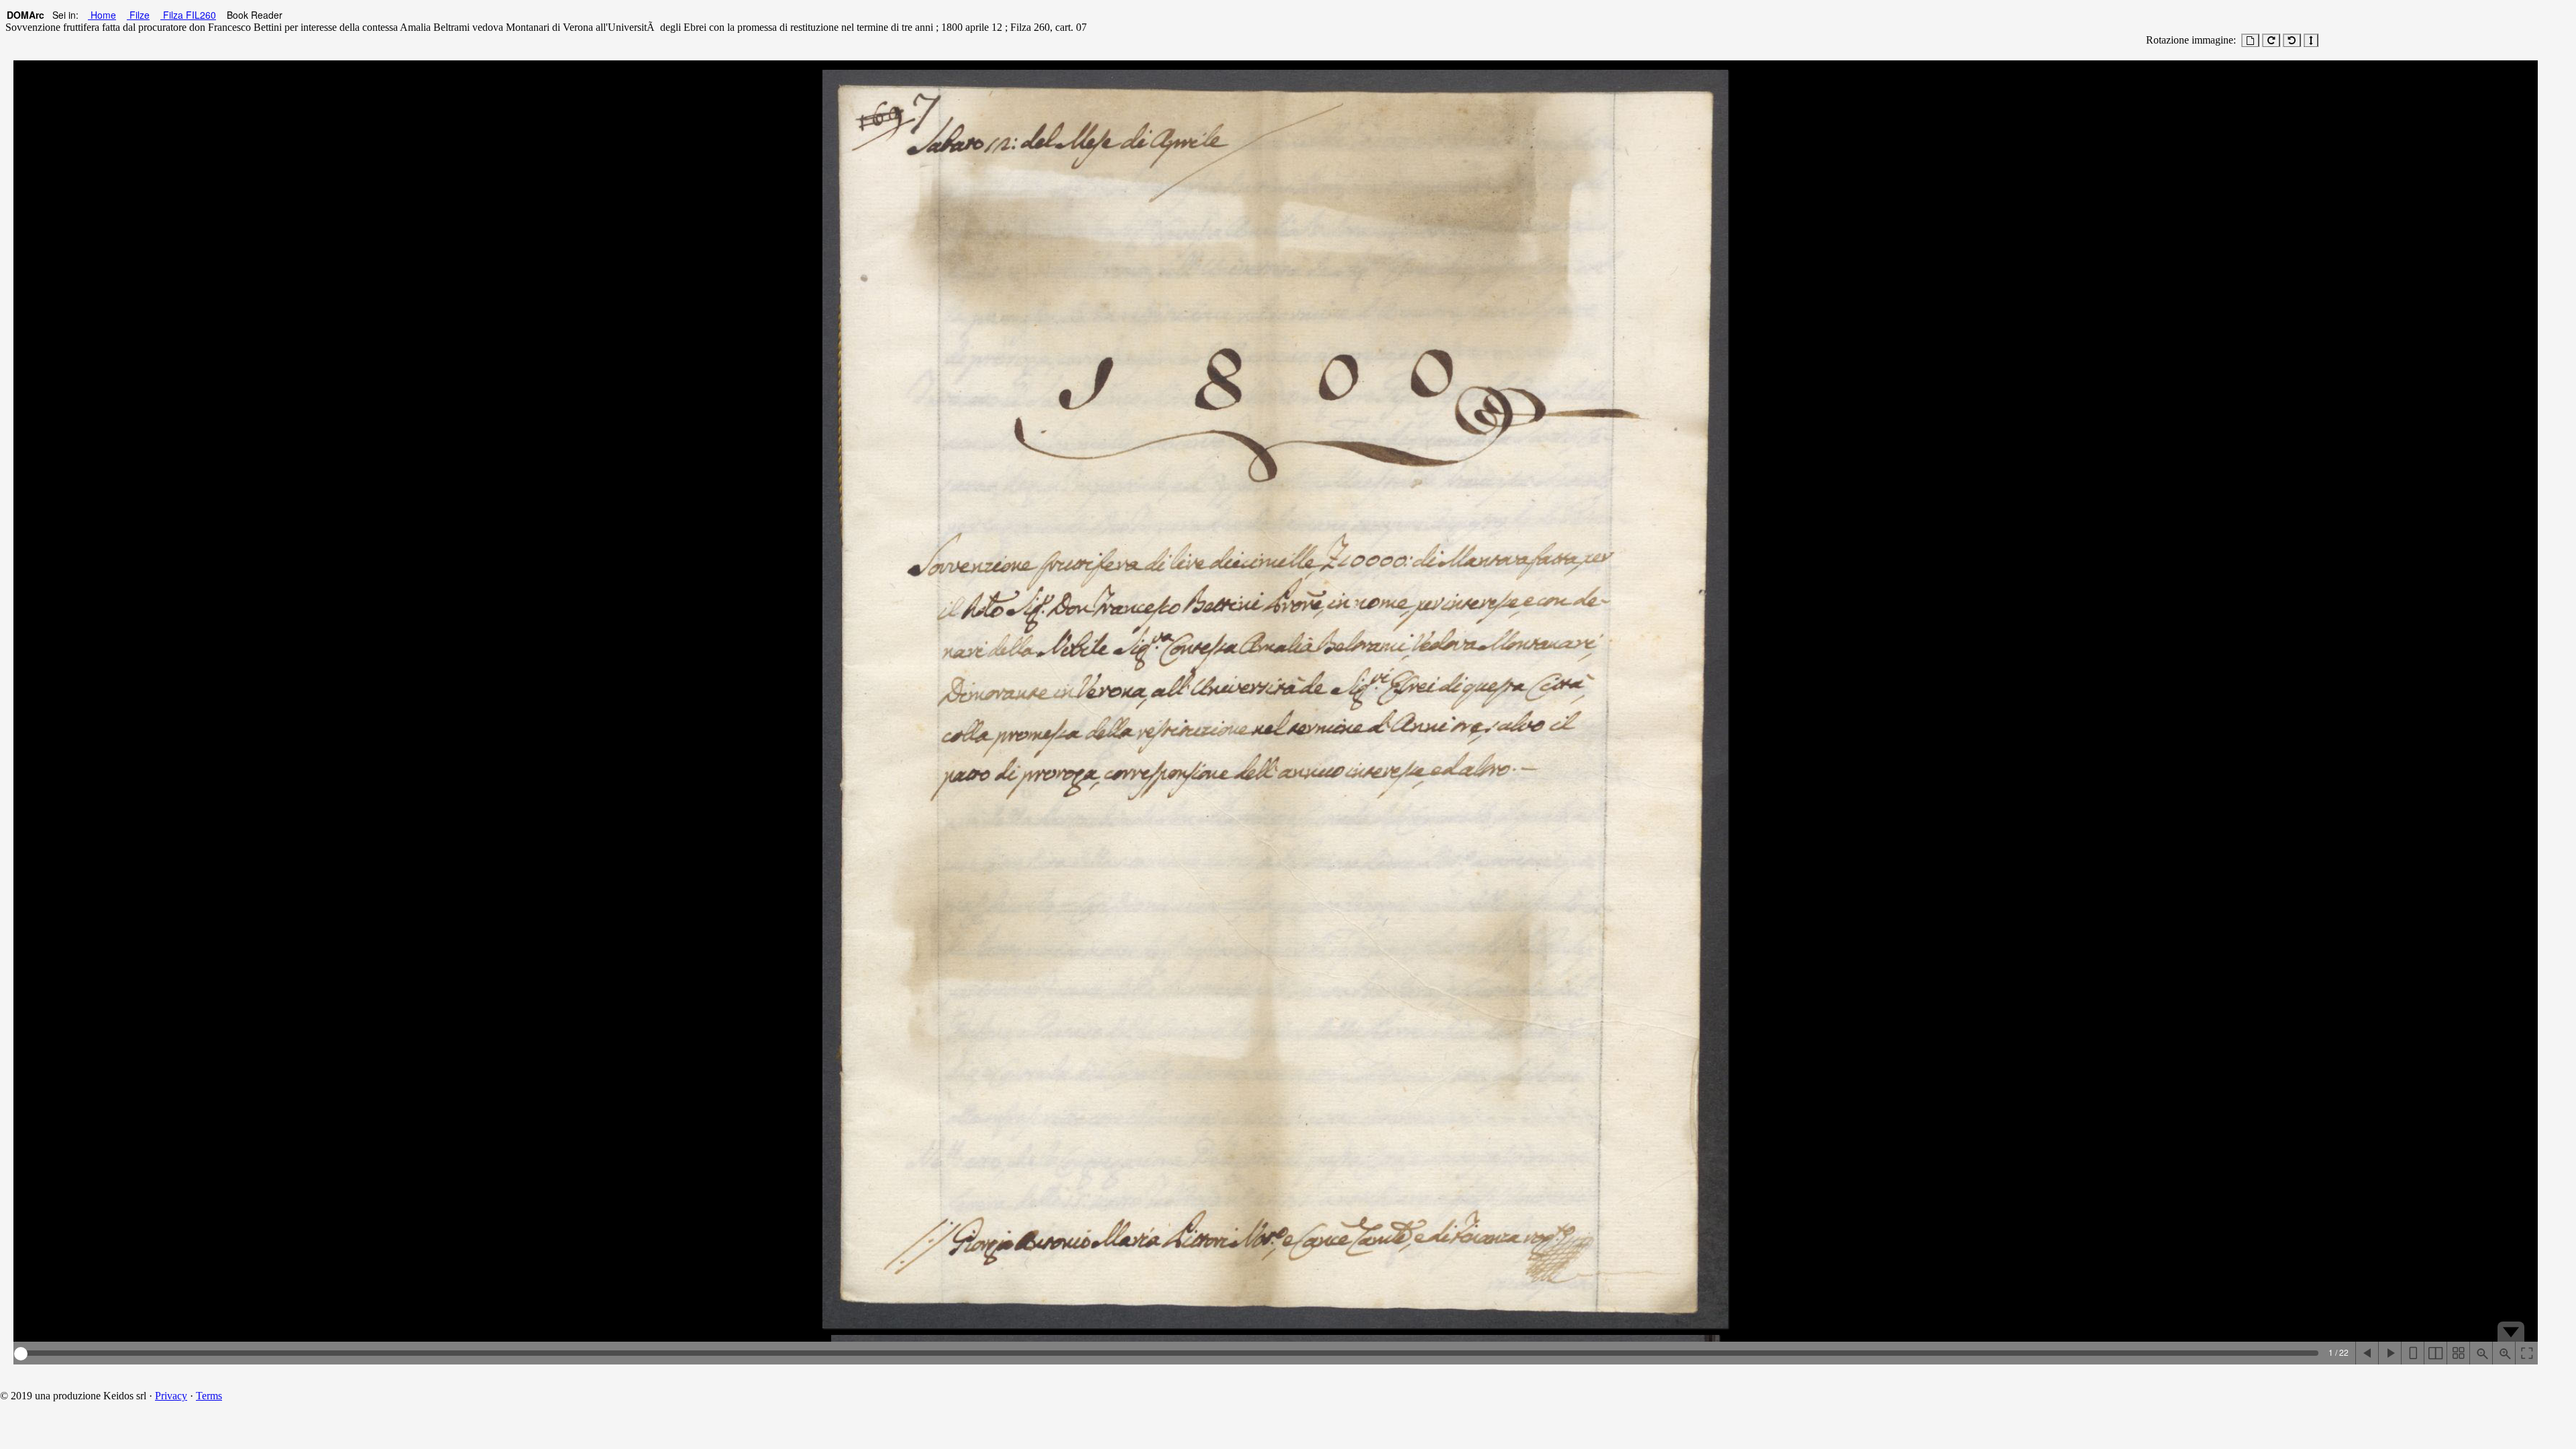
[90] (2271, 40)
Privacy (171, 1396)
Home (102, 15)
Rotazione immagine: (2188, 40)
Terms (209, 1396)
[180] (2311, 40)
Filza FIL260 (188, 15)
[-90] (2292, 40)
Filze (138, 15)
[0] (2250, 40)
